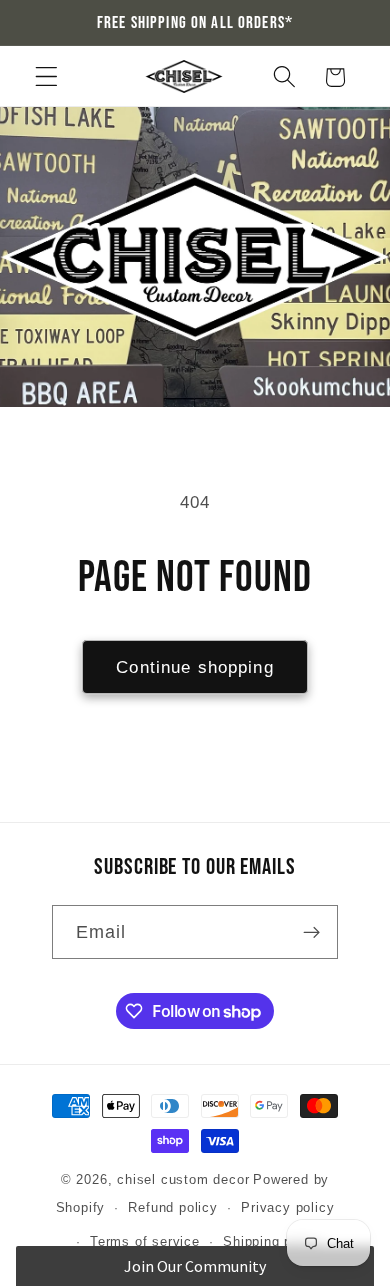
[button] (46, 77)
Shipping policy (273, 1242)
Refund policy (172, 1208)
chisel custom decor (183, 1180)
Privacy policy (287, 1208)
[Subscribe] (312, 932)
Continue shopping (195, 667)
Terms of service (145, 1242)
